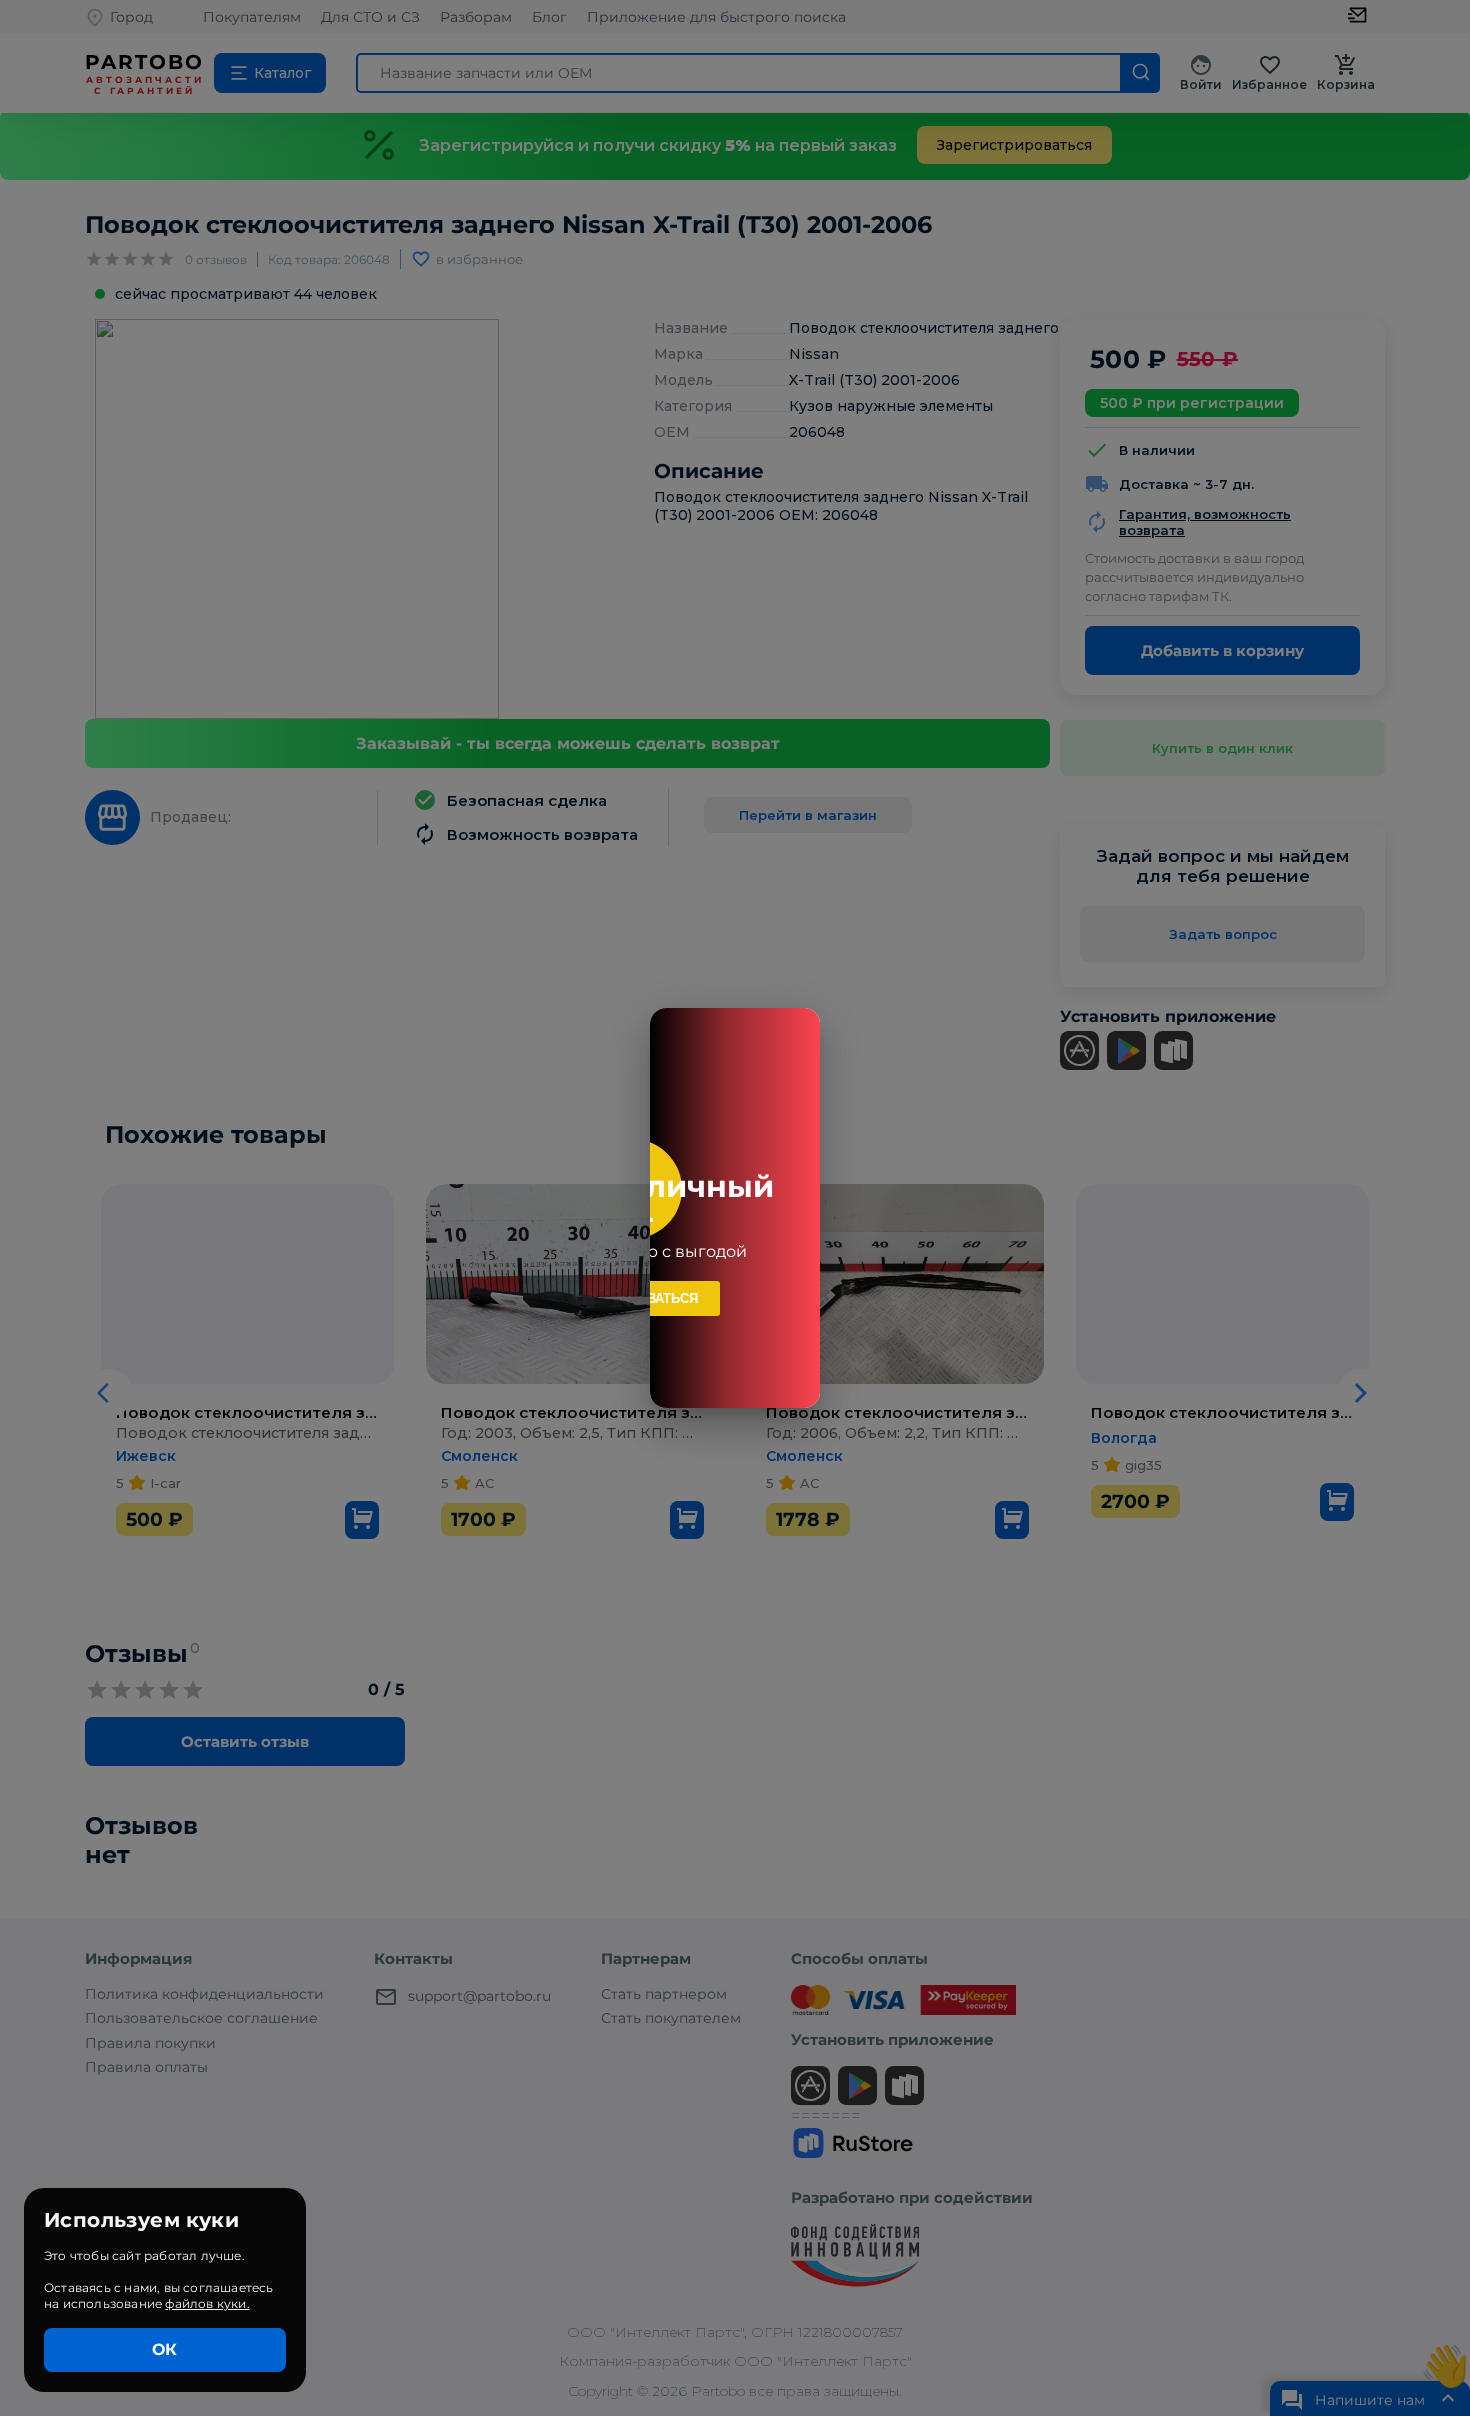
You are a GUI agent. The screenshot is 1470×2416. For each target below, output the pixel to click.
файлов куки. (207, 2303)
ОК (164, 2349)
